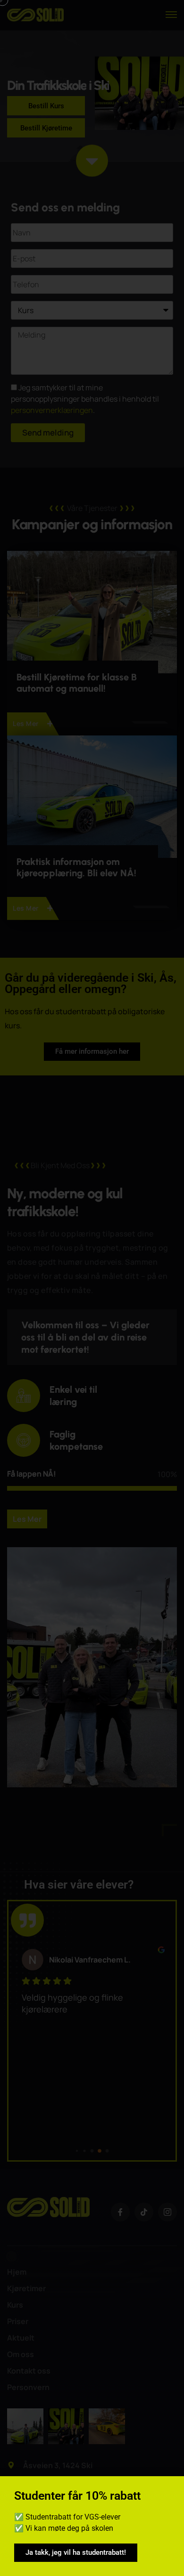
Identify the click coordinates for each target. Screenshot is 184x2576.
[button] (171, 2489)
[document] (92, 1288)
